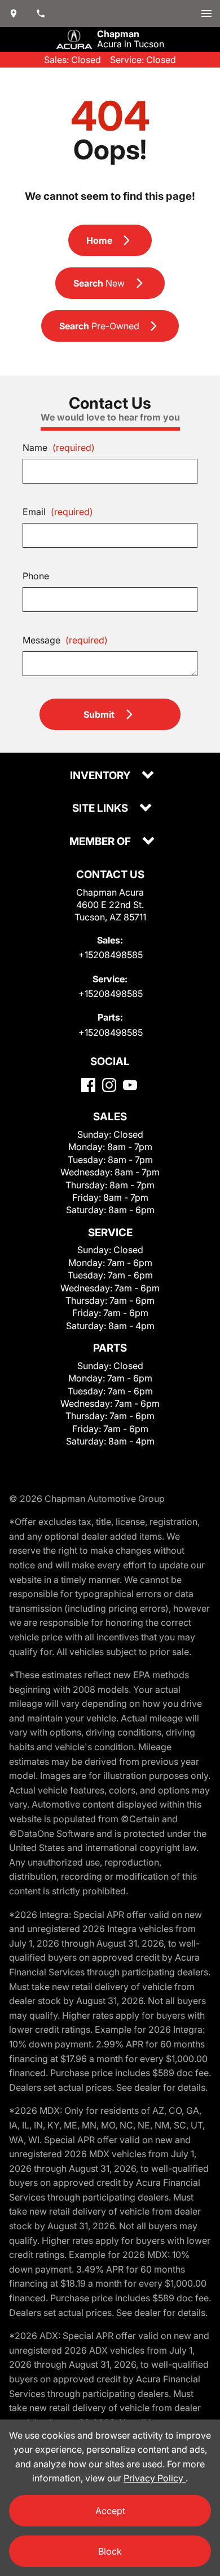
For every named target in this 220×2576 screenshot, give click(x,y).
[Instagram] (109, 1085)
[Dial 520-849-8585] (41, 14)
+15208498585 (111, 955)
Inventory (101, 776)
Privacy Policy (155, 2478)
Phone (36, 576)
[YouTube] (130, 1085)
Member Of (101, 842)
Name (59, 448)
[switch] (206, 14)
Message (65, 640)
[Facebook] (88, 1085)
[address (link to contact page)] (14, 14)
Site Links (101, 809)
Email (58, 512)
